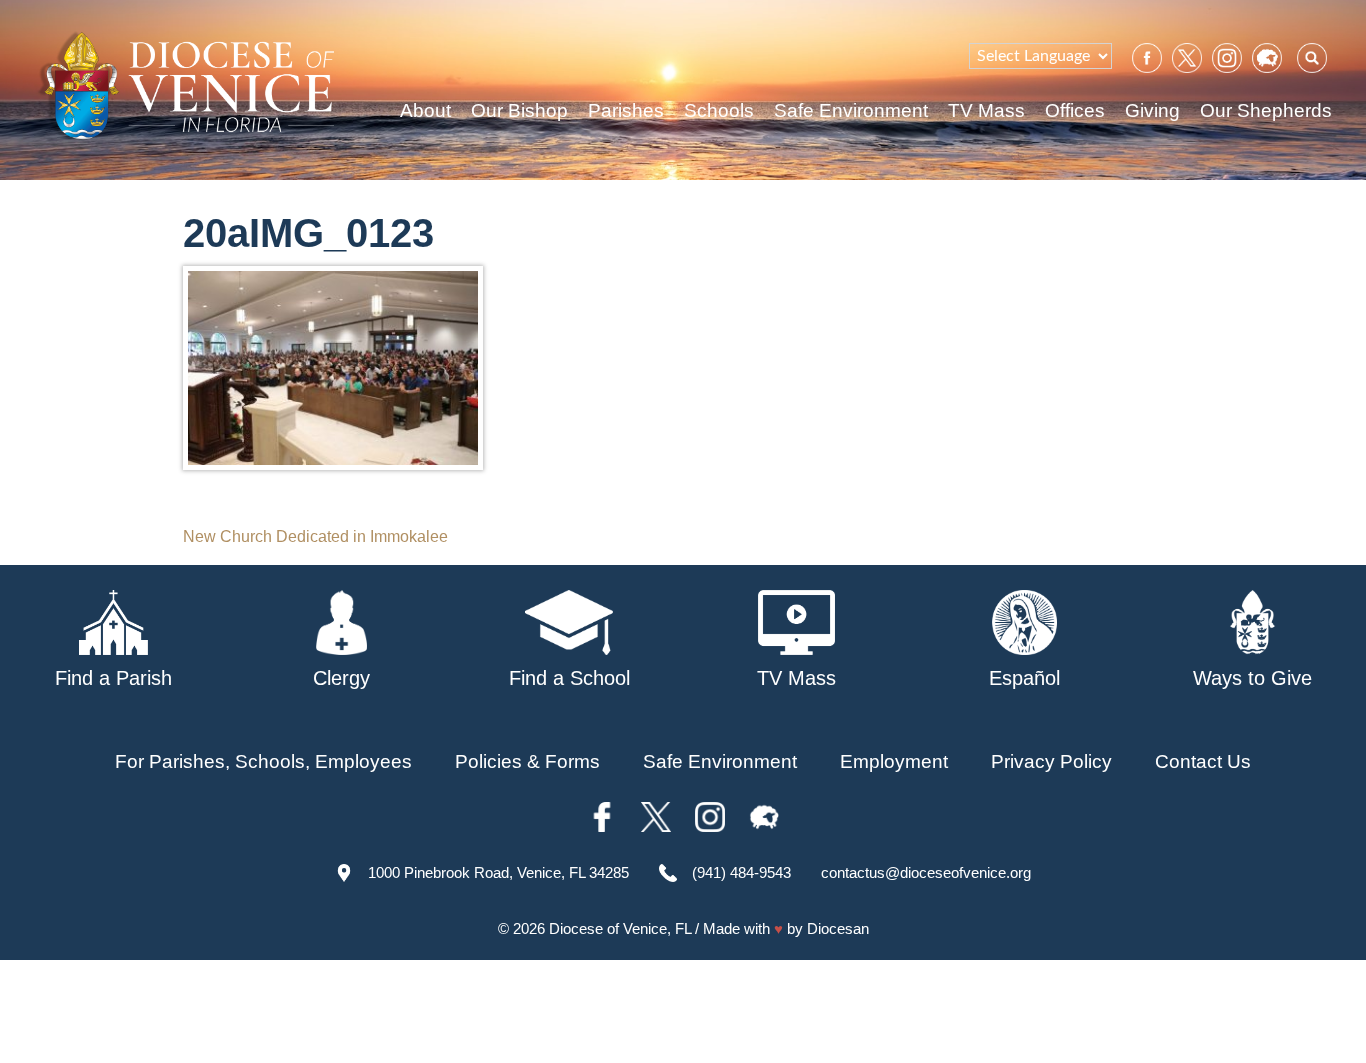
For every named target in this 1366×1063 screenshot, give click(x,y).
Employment (894, 761)
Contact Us (1203, 761)
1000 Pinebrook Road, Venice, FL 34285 (498, 872)
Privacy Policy (1051, 761)
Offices (1075, 110)
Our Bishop (519, 110)
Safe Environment (851, 110)
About (425, 110)
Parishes (626, 110)
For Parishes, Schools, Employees (263, 761)
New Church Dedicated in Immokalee (315, 536)
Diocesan (838, 928)
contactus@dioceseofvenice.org (926, 872)
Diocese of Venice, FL (620, 928)
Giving (1152, 110)
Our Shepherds (1266, 110)
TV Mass (986, 110)
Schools (719, 110)
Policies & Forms (527, 761)
